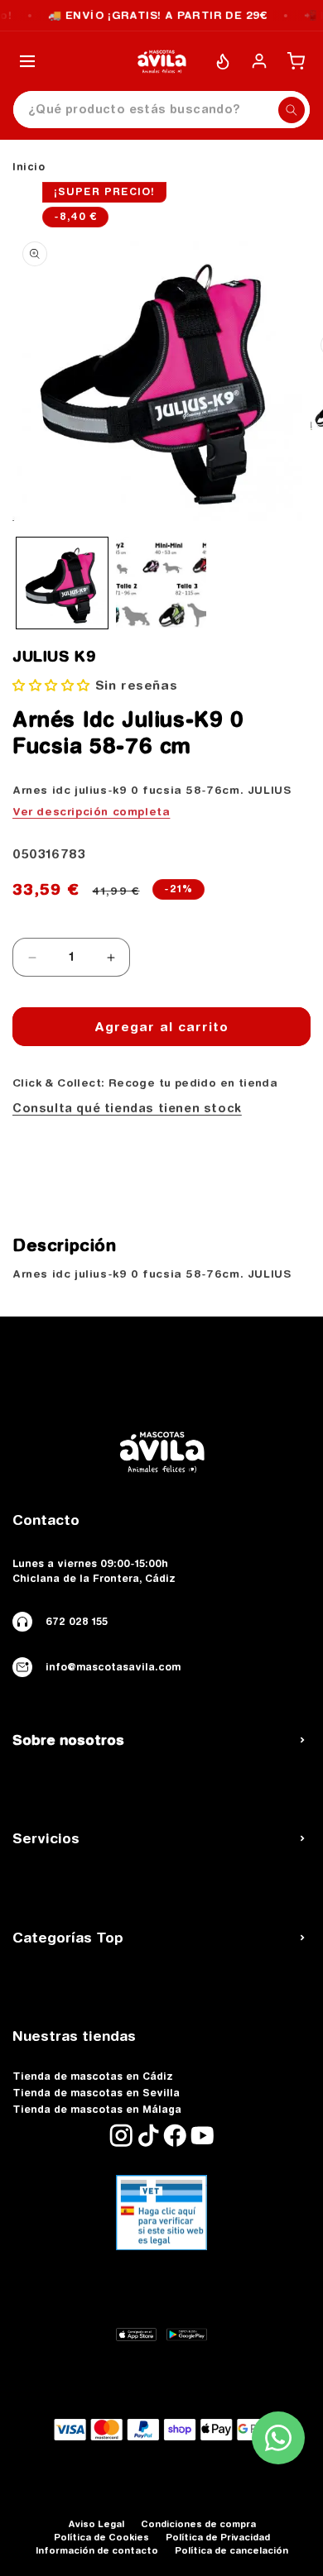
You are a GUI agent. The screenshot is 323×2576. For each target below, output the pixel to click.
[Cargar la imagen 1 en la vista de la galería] (62, 583)
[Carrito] (296, 61)
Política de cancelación (231, 2550)
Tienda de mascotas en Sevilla (96, 2093)
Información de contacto (97, 2550)
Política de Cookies (101, 2537)
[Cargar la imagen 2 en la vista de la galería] (161, 583)
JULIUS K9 (54, 657)
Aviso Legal (96, 2523)
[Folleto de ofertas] (223, 61)
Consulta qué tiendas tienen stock (127, 1108)
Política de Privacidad (218, 2537)
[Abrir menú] (27, 61)
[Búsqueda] (292, 110)
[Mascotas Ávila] (161, 61)
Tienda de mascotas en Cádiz (93, 2077)
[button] (54, 685)
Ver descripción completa (91, 811)
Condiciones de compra (198, 2523)
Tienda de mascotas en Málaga (97, 2110)
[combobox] (161, 110)
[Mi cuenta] (259, 61)
